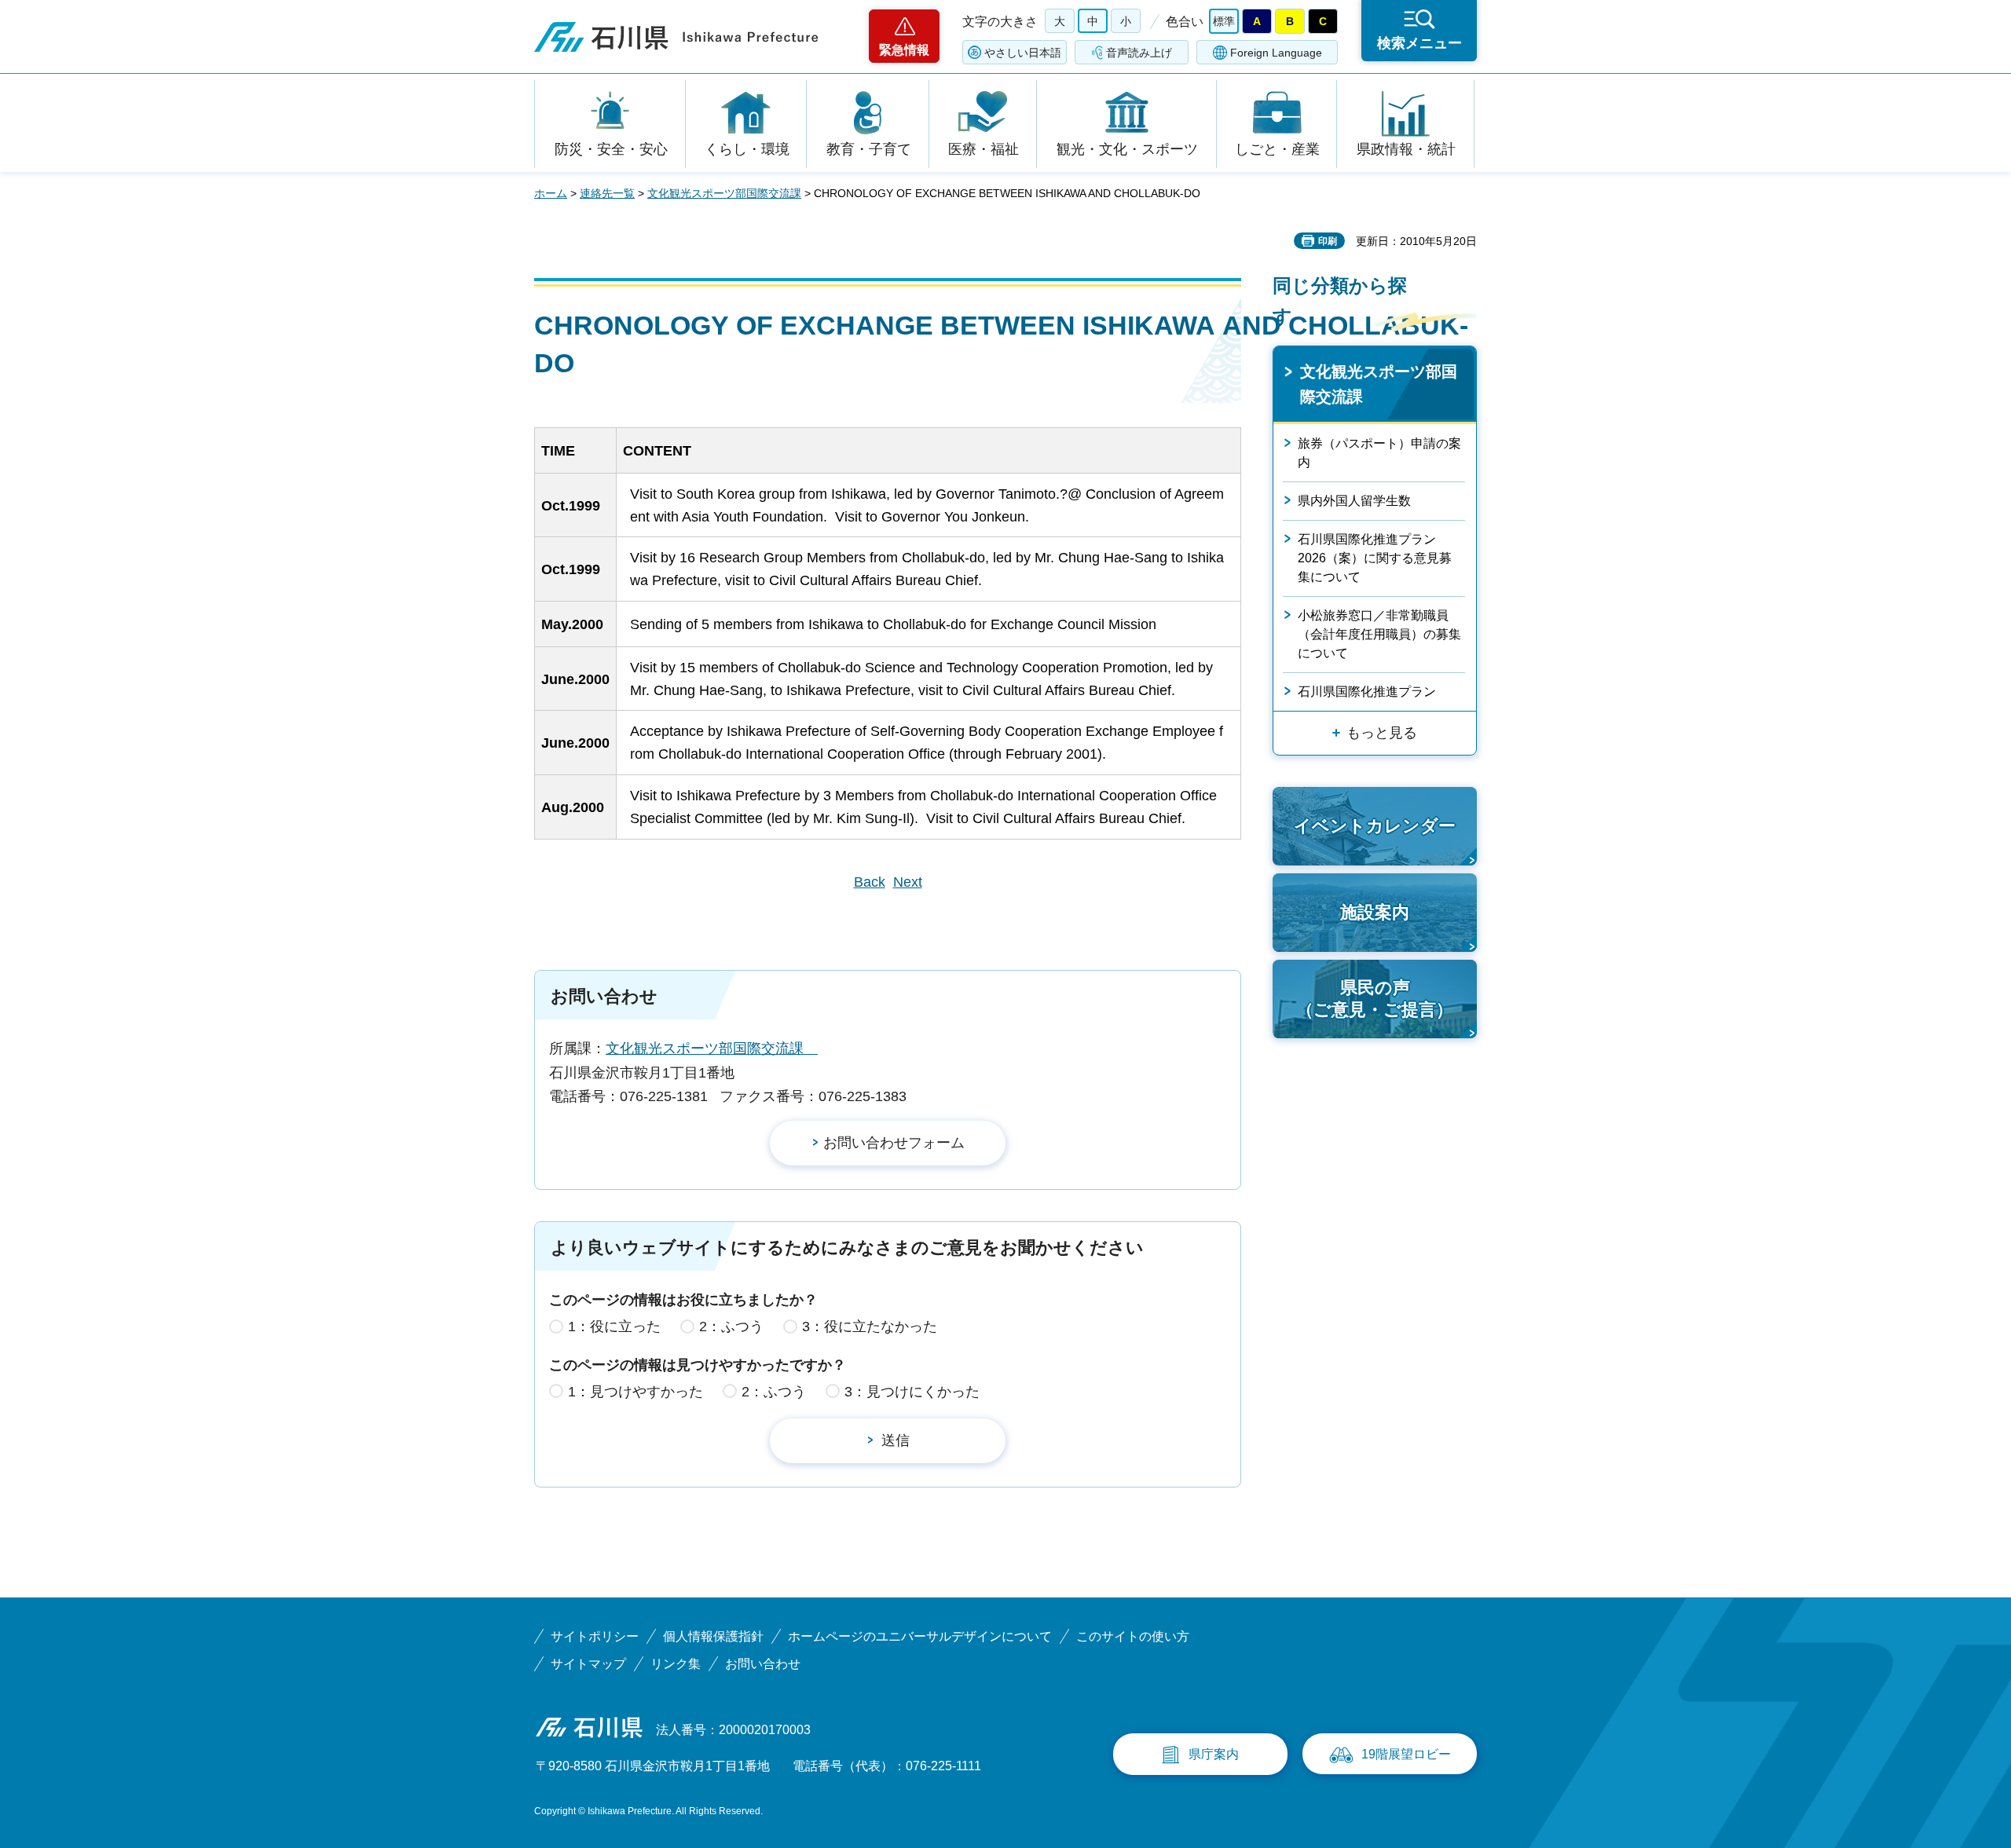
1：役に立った (614, 1327)
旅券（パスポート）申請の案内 (1379, 453)
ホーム (551, 193)
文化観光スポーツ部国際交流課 (724, 193)
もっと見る (1382, 733)
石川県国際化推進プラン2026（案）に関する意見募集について (1375, 558)
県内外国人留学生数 (1354, 501)
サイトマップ (588, 1664)
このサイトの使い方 (1133, 1636)
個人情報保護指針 (713, 1636)
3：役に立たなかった (870, 1327)
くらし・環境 (747, 149)
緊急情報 (904, 50)
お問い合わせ (763, 1664)
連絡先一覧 (607, 193)
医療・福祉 (984, 149)
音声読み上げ (1139, 53)
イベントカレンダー (1375, 826)
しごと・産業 (1277, 149)
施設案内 (1375, 912)
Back (870, 882)
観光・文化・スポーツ (1127, 149)
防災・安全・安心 (611, 149)
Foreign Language (1276, 53)
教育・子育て (869, 149)
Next (908, 882)
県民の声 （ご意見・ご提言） (1375, 999)
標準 (1224, 21)
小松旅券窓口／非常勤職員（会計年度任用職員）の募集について (1379, 634)
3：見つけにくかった (912, 1392)
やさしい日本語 (1023, 53)
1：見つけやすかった (636, 1392)
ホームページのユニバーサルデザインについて (920, 1636)
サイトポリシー (595, 1636)
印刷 (1328, 241)
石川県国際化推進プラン (1367, 692)
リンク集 (676, 1664)
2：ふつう (731, 1327)
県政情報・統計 (1406, 149)
